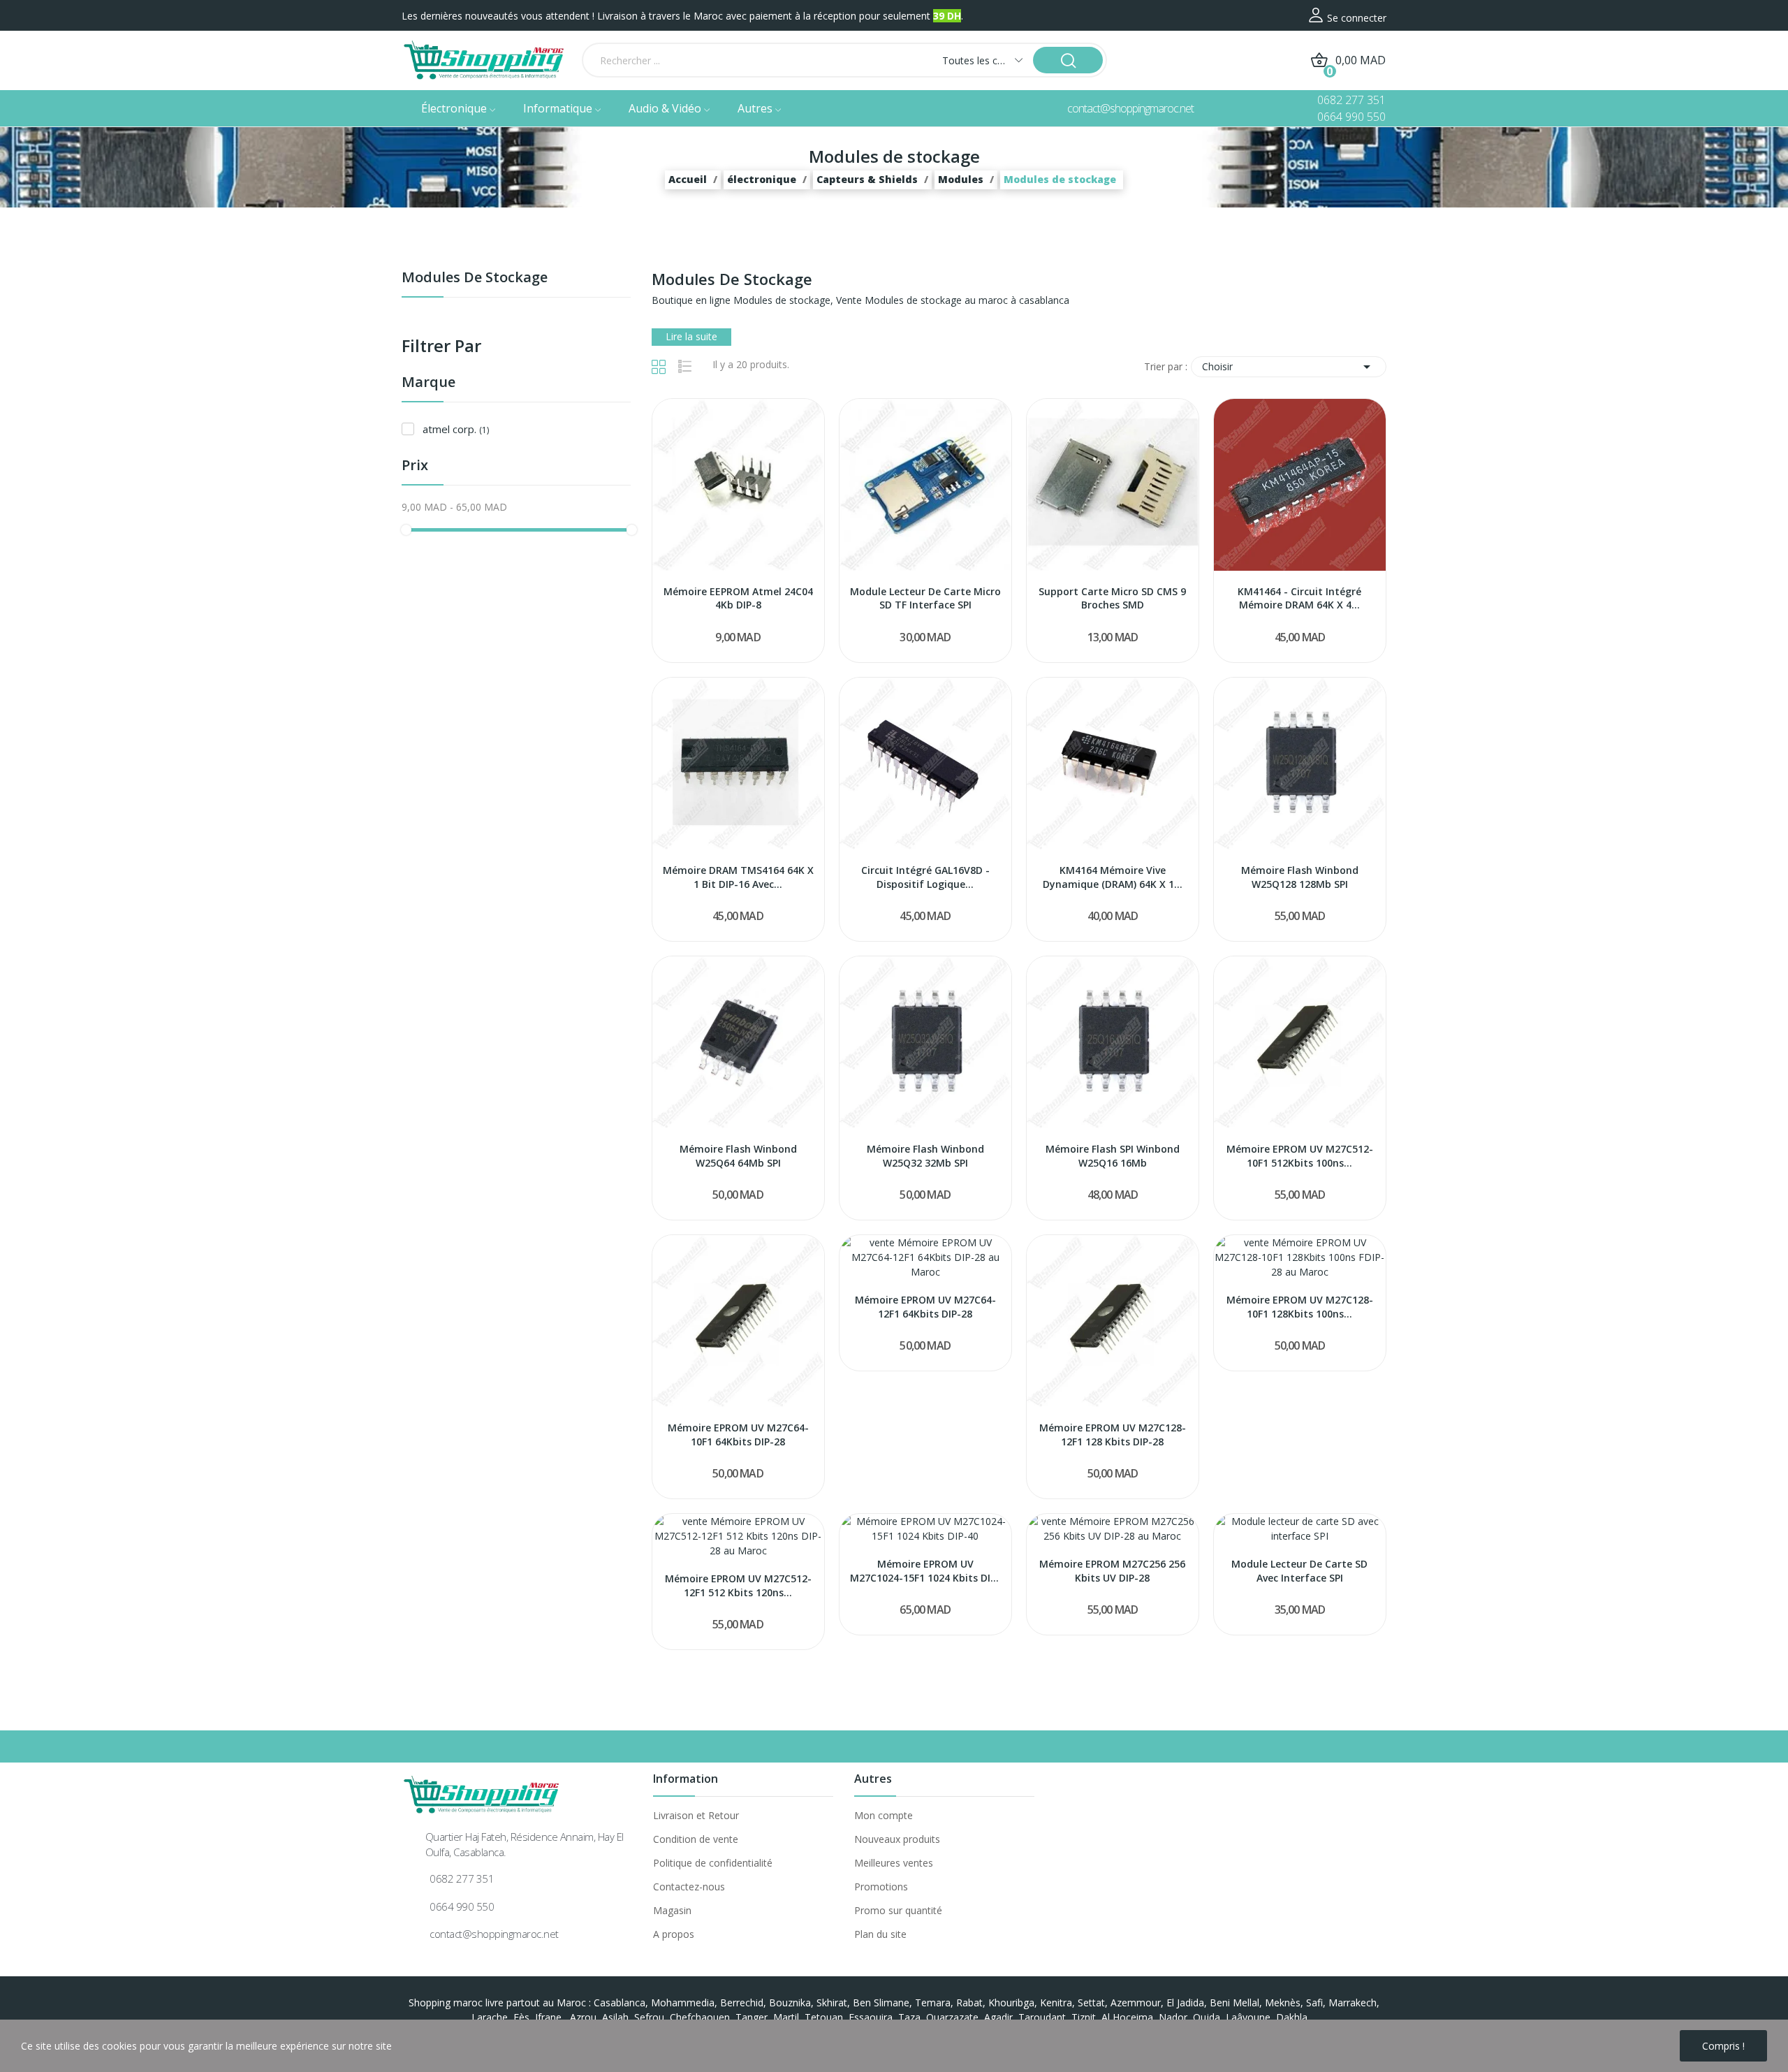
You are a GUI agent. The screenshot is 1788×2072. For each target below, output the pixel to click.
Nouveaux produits (897, 1839)
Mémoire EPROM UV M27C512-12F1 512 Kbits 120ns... (738, 1585)
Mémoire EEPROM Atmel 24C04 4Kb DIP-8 (738, 598)
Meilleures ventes (894, 1863)
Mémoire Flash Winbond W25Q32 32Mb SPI (925, 1156)
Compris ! (1723, 2046)
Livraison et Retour (696, 1815)
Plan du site (880, 1934)
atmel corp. (456, 429)
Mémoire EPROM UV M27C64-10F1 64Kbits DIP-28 (738, 1435)
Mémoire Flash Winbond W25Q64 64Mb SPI (738, 1156)
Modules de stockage (475, 278)
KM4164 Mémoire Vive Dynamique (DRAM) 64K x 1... (1113, 877)
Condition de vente (696, 1839)
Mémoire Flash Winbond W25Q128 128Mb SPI (1300, 877)
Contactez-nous (689, 1887)
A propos (674, 1934)
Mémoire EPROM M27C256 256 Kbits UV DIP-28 (1112, 1571)
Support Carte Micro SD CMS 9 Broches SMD (1112, 598)
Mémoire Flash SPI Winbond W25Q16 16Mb (1113, 1156)
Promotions (881, 1887)
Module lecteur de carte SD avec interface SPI (1299, 1571)
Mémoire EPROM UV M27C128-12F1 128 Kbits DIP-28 (1113, 1435)
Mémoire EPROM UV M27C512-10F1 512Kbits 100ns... (1300, 1156)
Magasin (672, 1910)
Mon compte (884, 1815)
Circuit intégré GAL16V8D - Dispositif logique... (925, 877)
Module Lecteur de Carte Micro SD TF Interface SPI (925, 598)
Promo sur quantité (898, 1910)
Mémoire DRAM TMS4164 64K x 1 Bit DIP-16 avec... (738, 877)
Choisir (1289, 367)
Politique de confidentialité (713, 1863)
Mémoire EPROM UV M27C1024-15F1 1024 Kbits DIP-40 (925, 1571)
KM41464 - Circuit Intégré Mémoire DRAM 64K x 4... (1299, 598)
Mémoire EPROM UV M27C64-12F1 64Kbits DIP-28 (925, 1307)
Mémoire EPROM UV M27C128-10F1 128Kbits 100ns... (1300, 1307)
